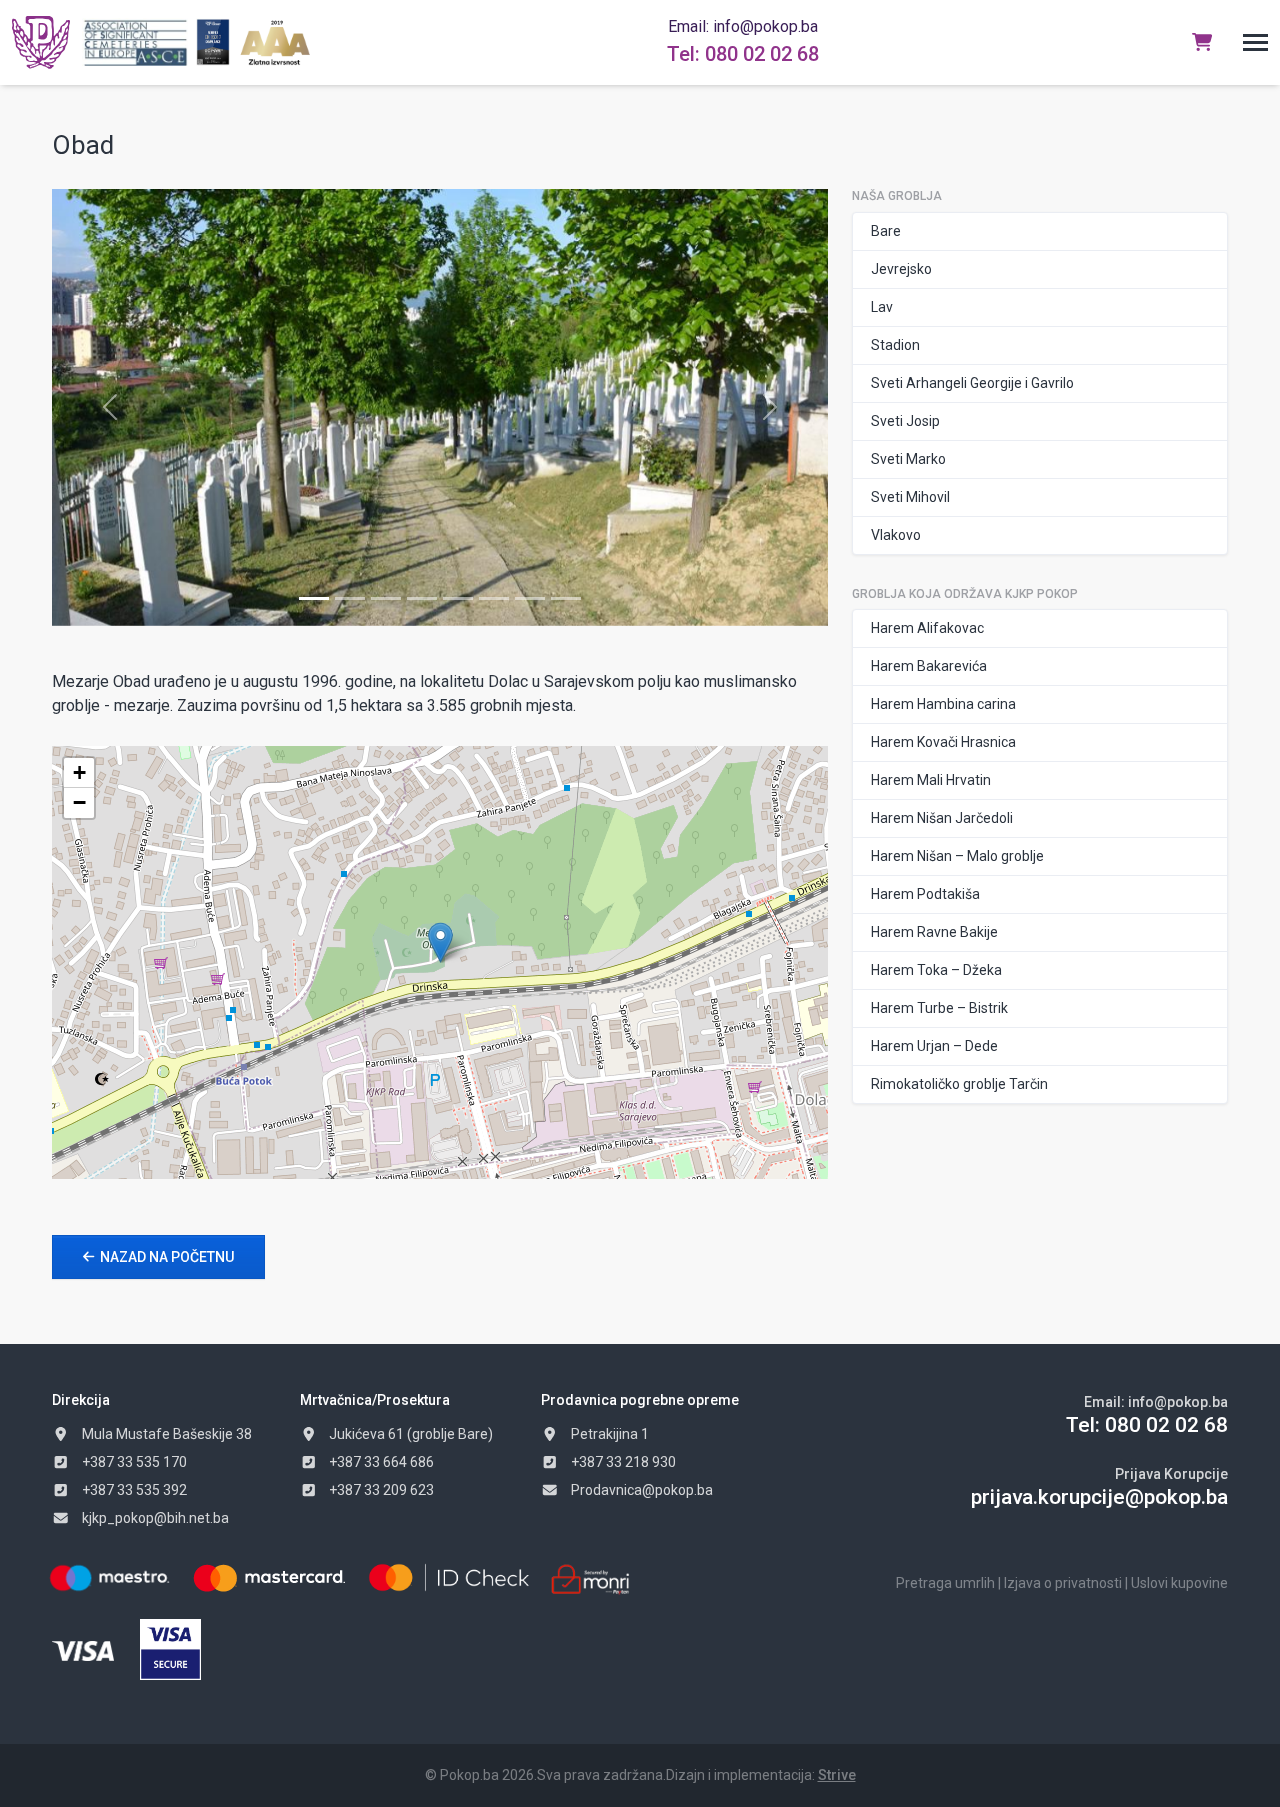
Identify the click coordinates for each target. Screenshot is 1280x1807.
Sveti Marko (908, 459)
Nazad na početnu (167, 1257)
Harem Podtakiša (925, 894)
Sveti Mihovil (910, 497)
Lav (882, 307)
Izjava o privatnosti (1063, 1583)
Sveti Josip (905, 421)
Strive (837, 1775)
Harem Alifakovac (927, 628)
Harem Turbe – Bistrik (939, 1008)
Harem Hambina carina (943, 704)
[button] (1255, 42)
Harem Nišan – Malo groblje (957, 856)
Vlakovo (896, 535)
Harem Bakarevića (929, 666)
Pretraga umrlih (945, 1583)
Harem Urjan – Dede (934, 1046)
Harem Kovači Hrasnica (943, 742)
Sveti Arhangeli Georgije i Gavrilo (972, 383)
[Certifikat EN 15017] (213, 42)
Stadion (895, 345)
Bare (886, 231)
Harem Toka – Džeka (936, 970)
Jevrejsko (901, 269)
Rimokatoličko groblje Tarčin (959, 1084)
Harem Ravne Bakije (934, 932)
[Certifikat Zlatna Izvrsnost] (275, 42)
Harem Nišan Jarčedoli (942, 818)
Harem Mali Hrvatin (931, 780)
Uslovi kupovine (1179, 1583)
